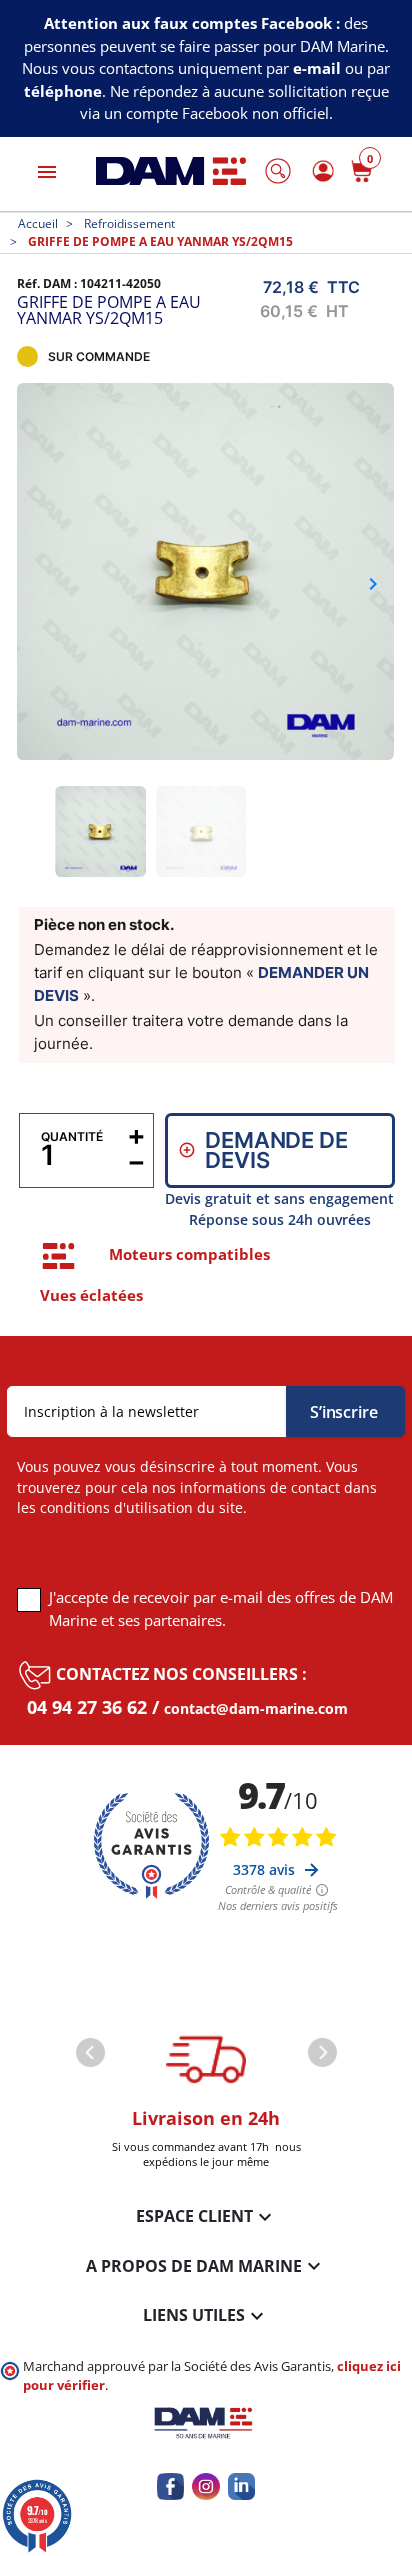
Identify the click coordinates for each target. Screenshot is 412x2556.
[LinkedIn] (241, 2486)
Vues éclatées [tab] (91, 1295)
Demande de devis (276, 1150)
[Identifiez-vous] (320, 171)
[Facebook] (170, 2486)
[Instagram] (205, 2486)
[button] (278, 171)
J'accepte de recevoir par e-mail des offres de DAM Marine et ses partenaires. (221, 1608)
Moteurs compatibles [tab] (189, 1254)
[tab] (58, 1256)
